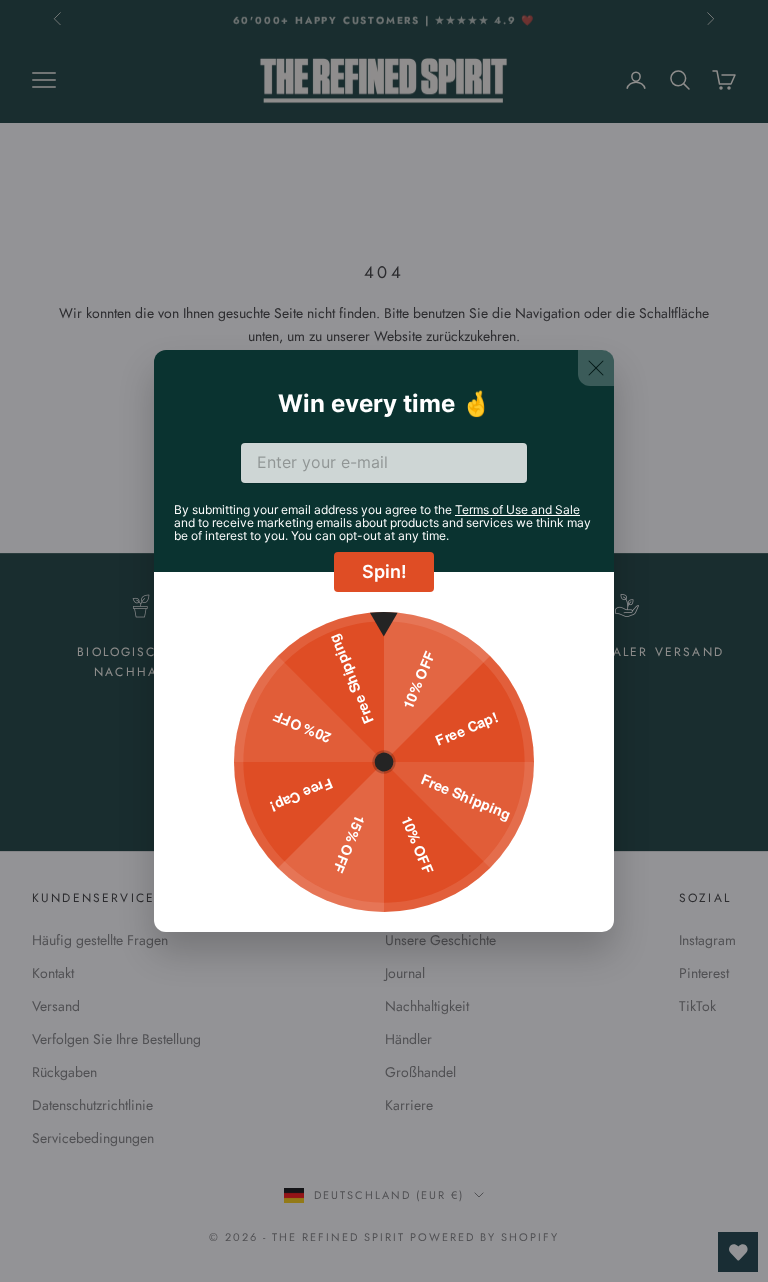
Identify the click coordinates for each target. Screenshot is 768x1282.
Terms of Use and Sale (517, 509)
